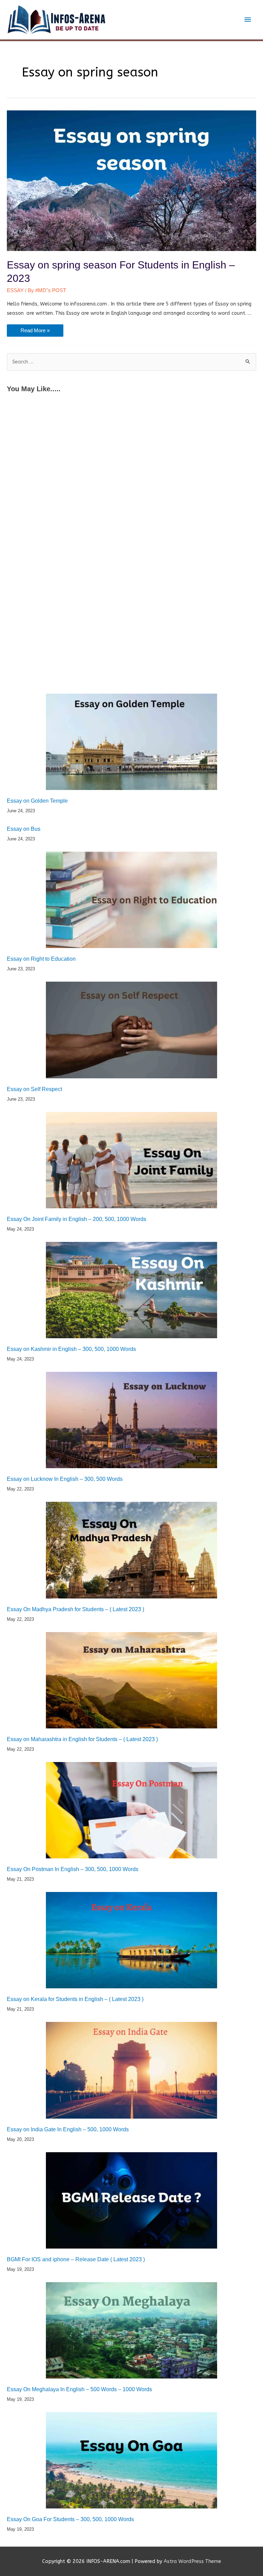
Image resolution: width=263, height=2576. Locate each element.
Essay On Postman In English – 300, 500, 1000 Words (73, 1869)
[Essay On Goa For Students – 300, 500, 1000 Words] (131, 2460)
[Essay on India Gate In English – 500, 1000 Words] (131, 2070)
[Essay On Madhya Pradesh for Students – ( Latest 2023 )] (131, 1550)
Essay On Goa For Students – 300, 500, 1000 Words (70, 2519)
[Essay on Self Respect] (131, 1030)
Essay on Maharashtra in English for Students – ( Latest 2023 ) (82, 1739)
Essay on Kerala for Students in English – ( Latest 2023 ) (75, 1999)
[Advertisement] (131, 451)
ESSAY (15, 290)
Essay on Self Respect (34, 1089)
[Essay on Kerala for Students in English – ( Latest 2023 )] (131, 1940)
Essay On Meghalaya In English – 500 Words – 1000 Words (79, 2389)
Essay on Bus (24, 829)
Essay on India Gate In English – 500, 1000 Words (68, 2129)
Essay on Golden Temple (37, 801)
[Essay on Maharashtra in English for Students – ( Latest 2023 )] (131, 1680)
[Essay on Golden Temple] (131, 742)
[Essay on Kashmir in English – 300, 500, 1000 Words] (131, 1290)
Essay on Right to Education (41, 959)
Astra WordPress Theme (192, 2561)
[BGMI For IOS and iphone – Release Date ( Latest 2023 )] (131, 2200)
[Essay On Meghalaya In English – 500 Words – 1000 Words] (131, 2330)
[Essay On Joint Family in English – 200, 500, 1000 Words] (131, 1160)
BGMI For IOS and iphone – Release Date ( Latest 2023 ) (76, 2259)
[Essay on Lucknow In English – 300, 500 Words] (131, 1420)
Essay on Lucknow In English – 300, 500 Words (65, 1479)
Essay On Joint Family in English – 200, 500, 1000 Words (77, 1219)
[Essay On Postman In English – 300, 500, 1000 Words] (131, 1810)
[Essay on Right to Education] (131, 900)
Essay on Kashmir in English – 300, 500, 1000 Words (71, 1349)
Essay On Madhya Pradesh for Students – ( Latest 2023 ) (76, 1609)
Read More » (35, 332)
